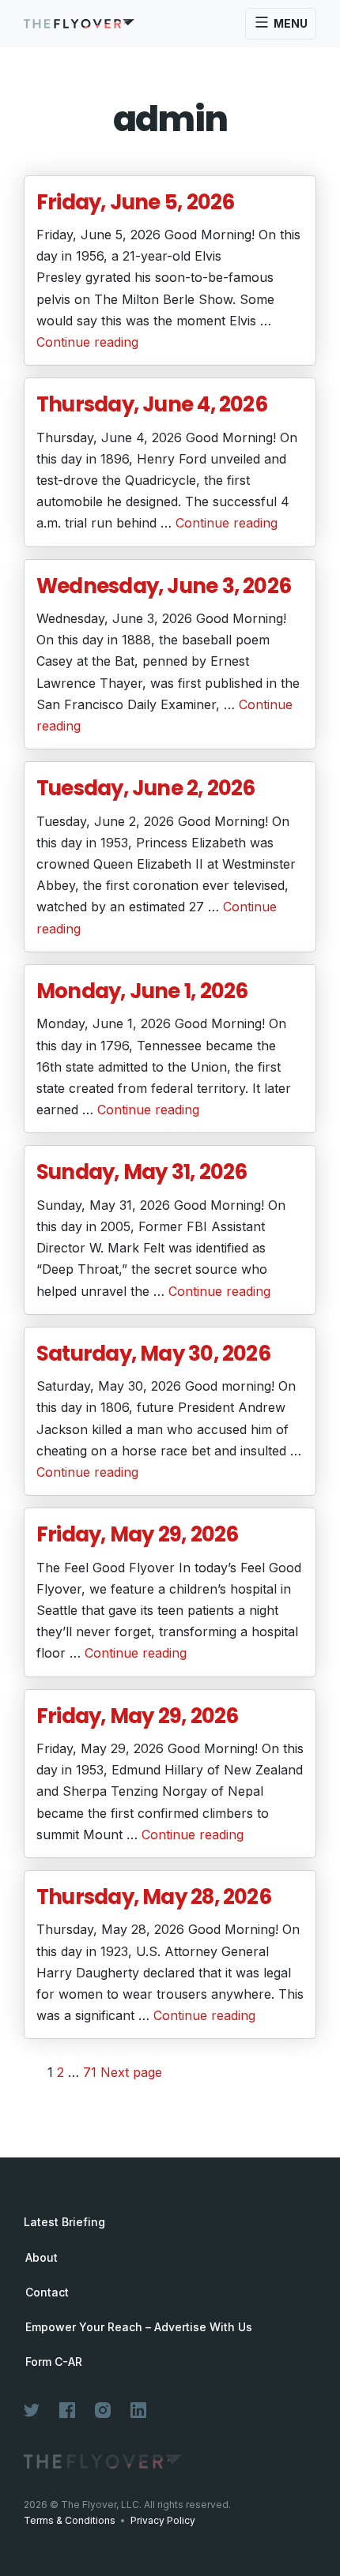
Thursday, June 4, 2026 (152, 404)
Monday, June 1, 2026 (142, 991)
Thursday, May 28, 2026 (154, 1897)
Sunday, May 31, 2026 (142, 1172)
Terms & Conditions (70, 2520)
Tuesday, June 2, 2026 (146, 788)
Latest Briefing (64, 2222)
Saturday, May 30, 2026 (153, 1354)
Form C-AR (54, 2362)
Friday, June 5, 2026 (135, 202)
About (42, 2258)
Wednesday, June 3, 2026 (164, 586)
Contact (47, 2292)
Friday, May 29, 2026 (137, 1534)
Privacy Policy (163, 2520)
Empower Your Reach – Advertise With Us (139, 2327)
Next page (131, 2072)
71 (90, 2072)
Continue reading (87, 342)
